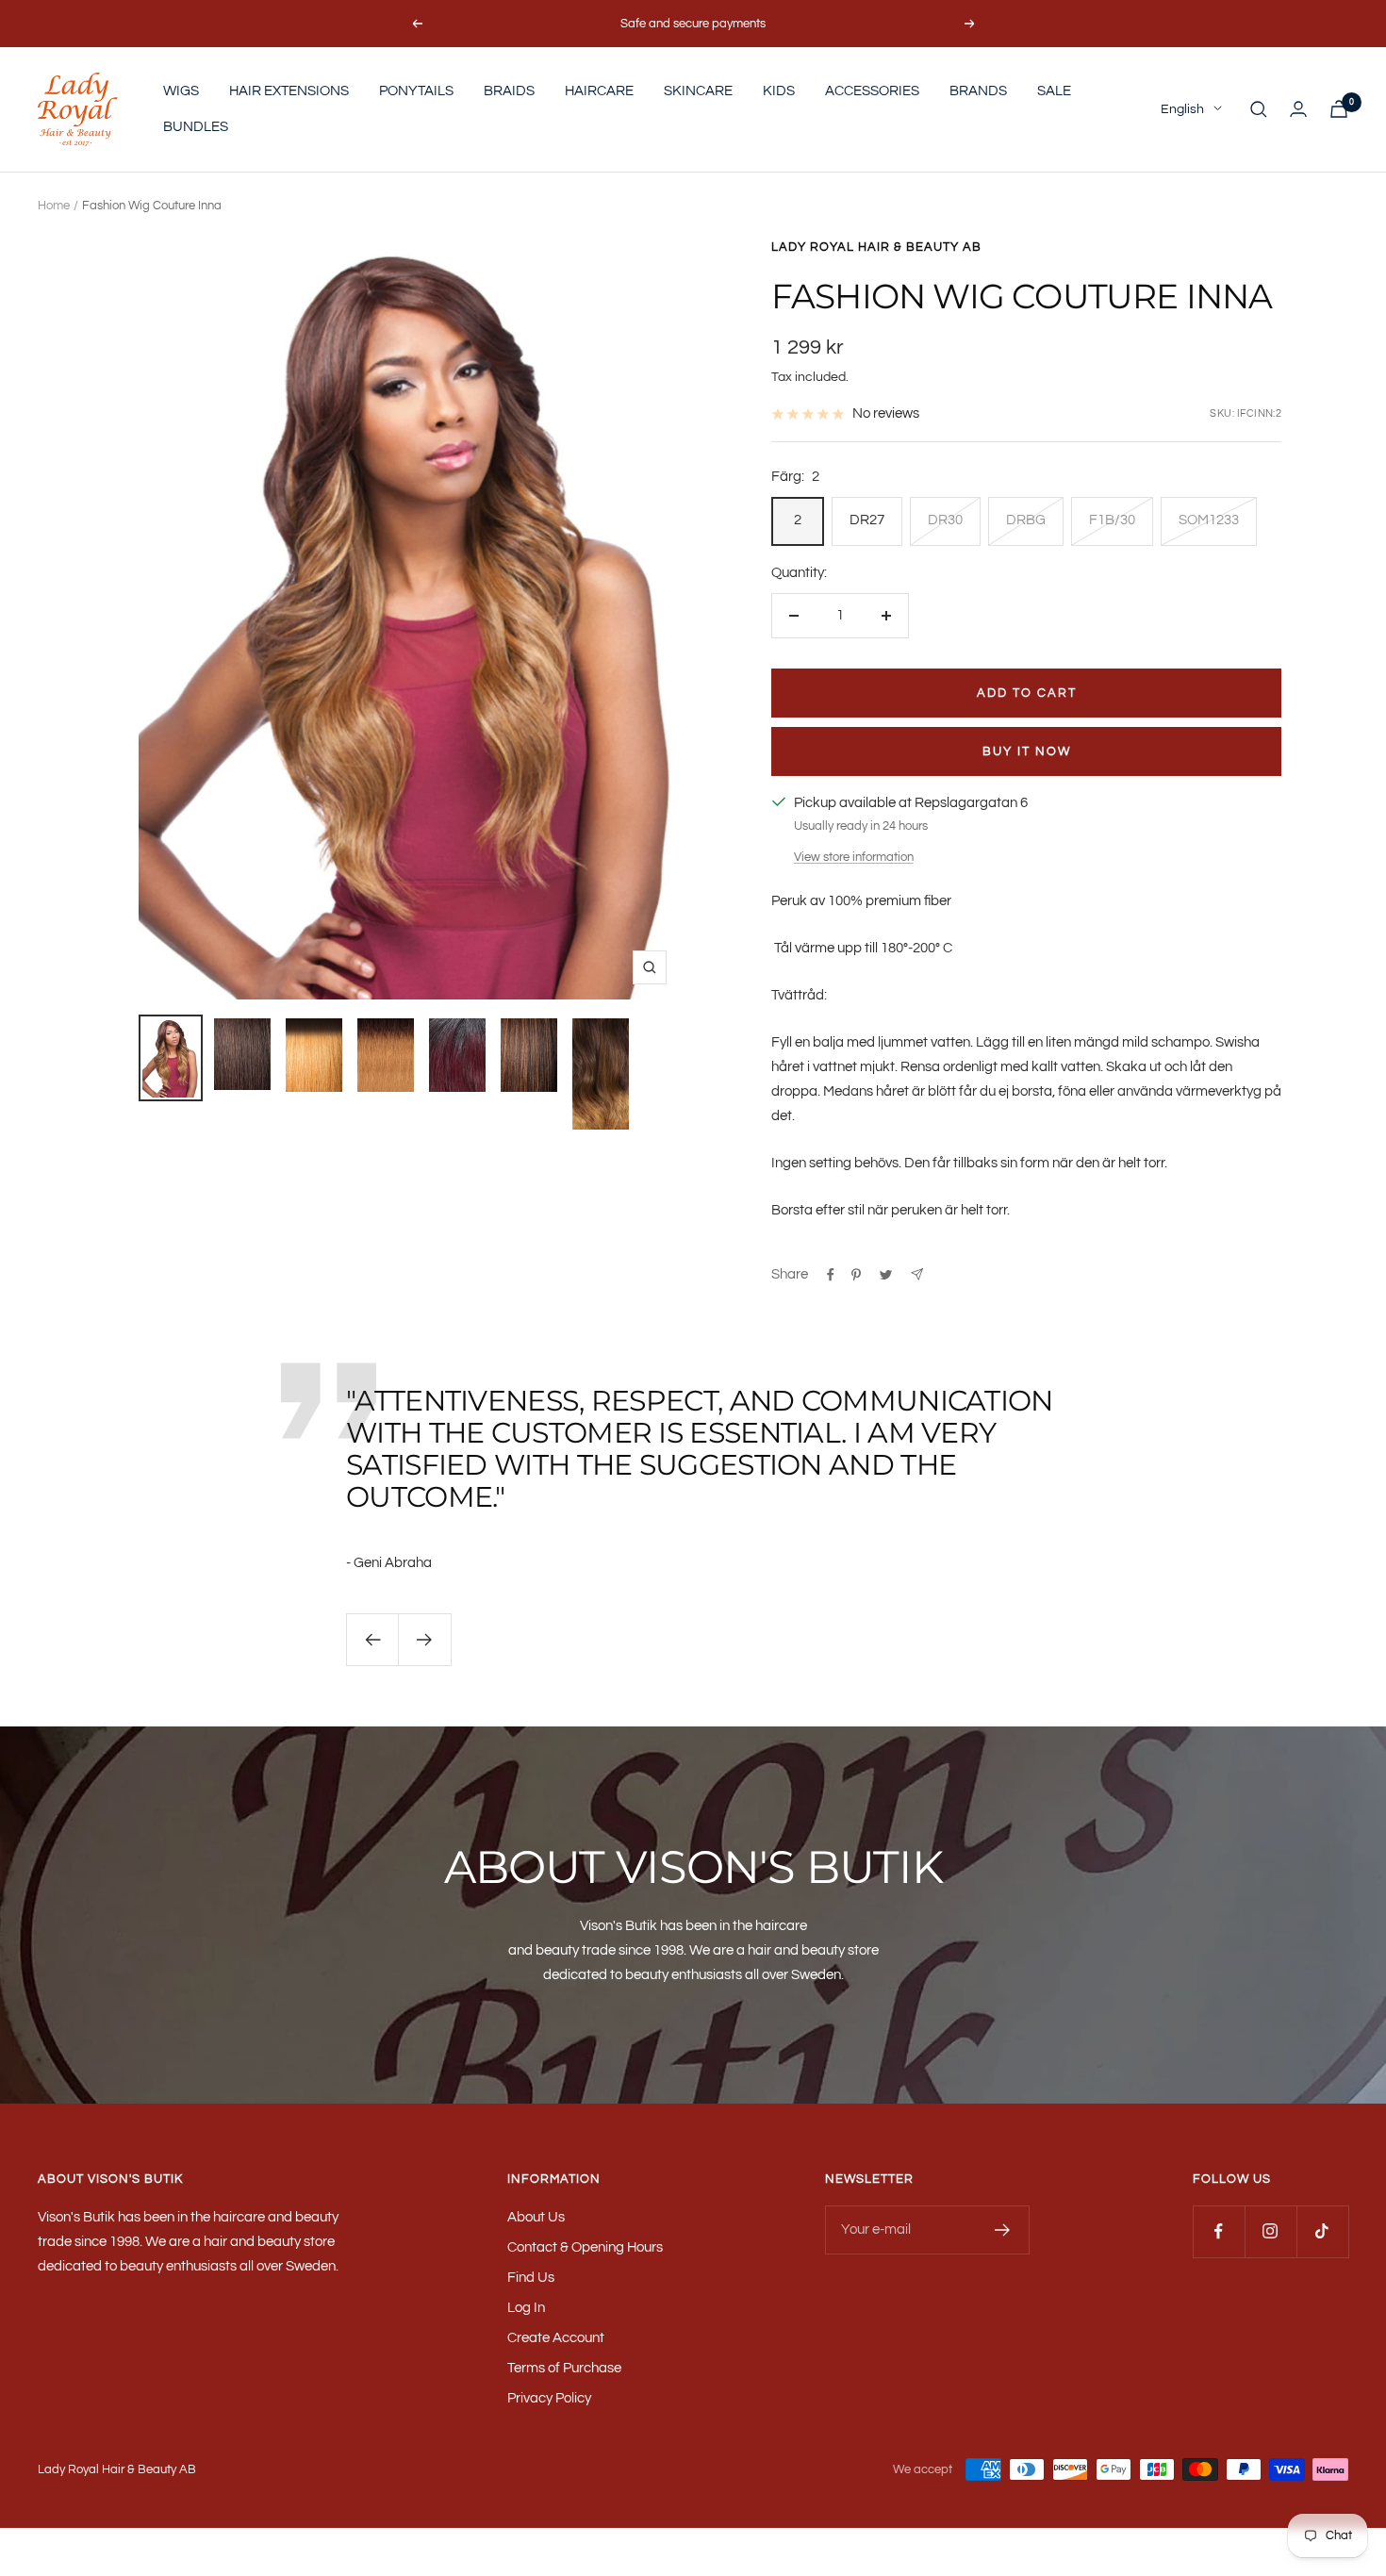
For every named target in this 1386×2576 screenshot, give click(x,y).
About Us (536, 2217)
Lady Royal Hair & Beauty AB (876, 247)
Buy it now (1027, 751)
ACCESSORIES (872, 91)
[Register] (1003, 2230)
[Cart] (1339, 109)
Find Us (531, 2278)
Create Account (556, 2338)
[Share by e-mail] (917, 1274)
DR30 (945, 520)
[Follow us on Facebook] (1219, 2231)
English (1182, 109)
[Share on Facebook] (831, 1275)
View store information (854, 857)
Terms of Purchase (564, 2368)
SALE (1054, 91)
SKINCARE (698, 91)
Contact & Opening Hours (585, 2247)
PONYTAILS (416, 91)
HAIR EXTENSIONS (289, 91)
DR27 (867, 520)
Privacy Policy (549, 2398)
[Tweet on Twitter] (886, 1275)
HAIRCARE (599, 91)
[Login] (1298, 109)
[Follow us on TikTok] (1322, 2231)
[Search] (1259, 109)
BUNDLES (196, 127)
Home (54, 206)
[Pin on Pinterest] (856, 1275)
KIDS (779, 91)
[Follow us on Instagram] (1270, 2231)
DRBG (1026, 520)
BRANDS (978, 91)
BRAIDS (509, 91)
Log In (526, 2308)
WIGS (181, 91)
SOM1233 (1209, 520)
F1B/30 (1112, 520)
